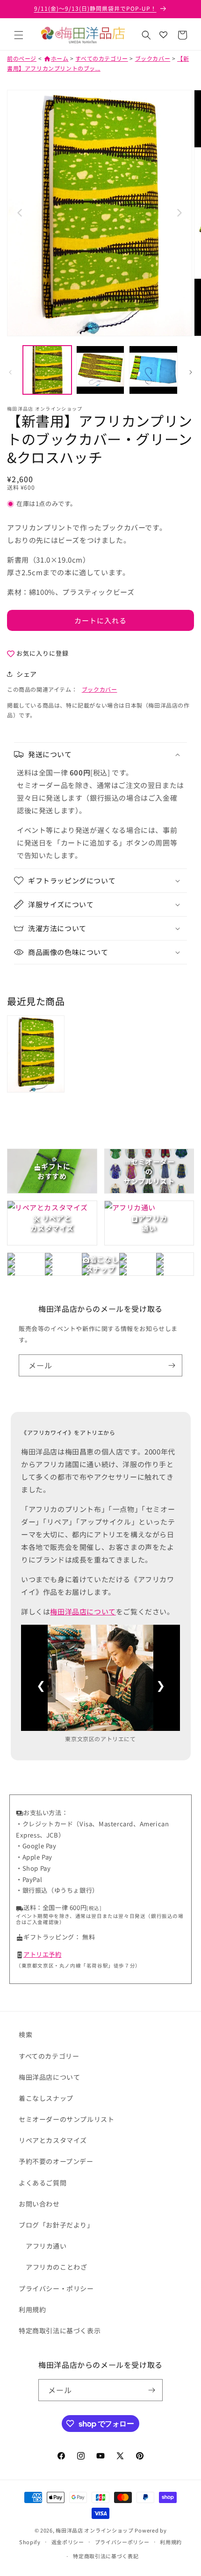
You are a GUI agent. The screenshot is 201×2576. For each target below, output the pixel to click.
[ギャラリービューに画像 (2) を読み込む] (100, 370)
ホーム (56, 58)
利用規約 (32, 2309)
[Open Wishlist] (163, 35)
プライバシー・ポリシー (56, 2288)
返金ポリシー (68, 2542)
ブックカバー (153, 58)
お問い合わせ (39, 2204)
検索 (25, 2034)
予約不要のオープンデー (56, 2161)
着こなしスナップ (46, 2098)
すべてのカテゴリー (101, 58)
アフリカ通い (46, 2246)
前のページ (22, 58)
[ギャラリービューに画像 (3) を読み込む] (153, 370)
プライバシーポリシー (122, 2542)
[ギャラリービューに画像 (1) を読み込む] (47, 370)
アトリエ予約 (43, 1954)
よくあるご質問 (43, 2183)
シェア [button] (27, 674)
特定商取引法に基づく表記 (106, 2556)
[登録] (172, 1365)
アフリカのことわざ (56, 2267)
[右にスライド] (191, 372)
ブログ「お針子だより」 (56, 2225)
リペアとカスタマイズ (53, 2140)
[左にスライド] (10, 372)
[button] (19, 35)
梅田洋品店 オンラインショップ (95, 2530)
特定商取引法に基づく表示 (60, 2330)
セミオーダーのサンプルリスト (66, 2119)
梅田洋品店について (83, 1611)
